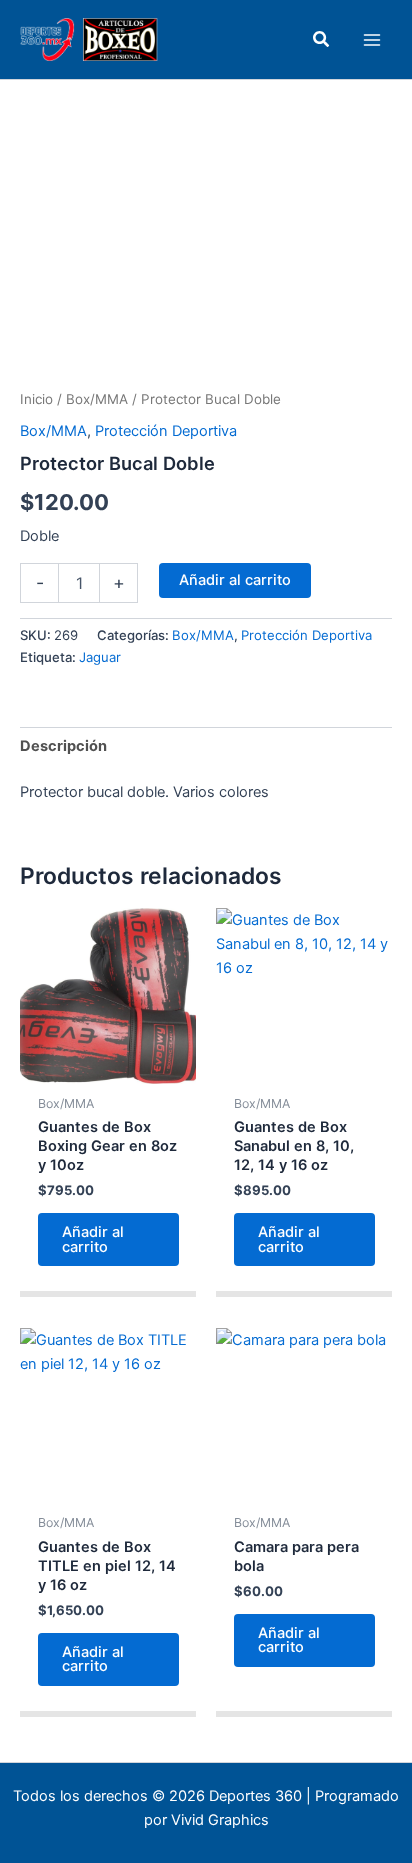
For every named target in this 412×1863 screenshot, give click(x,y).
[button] (322, 39)
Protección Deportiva (166, 431)
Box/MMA (97, 399)
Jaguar (100, 657)
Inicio (36, 399)
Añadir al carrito (235, 580)
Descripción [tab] (63, 746)
